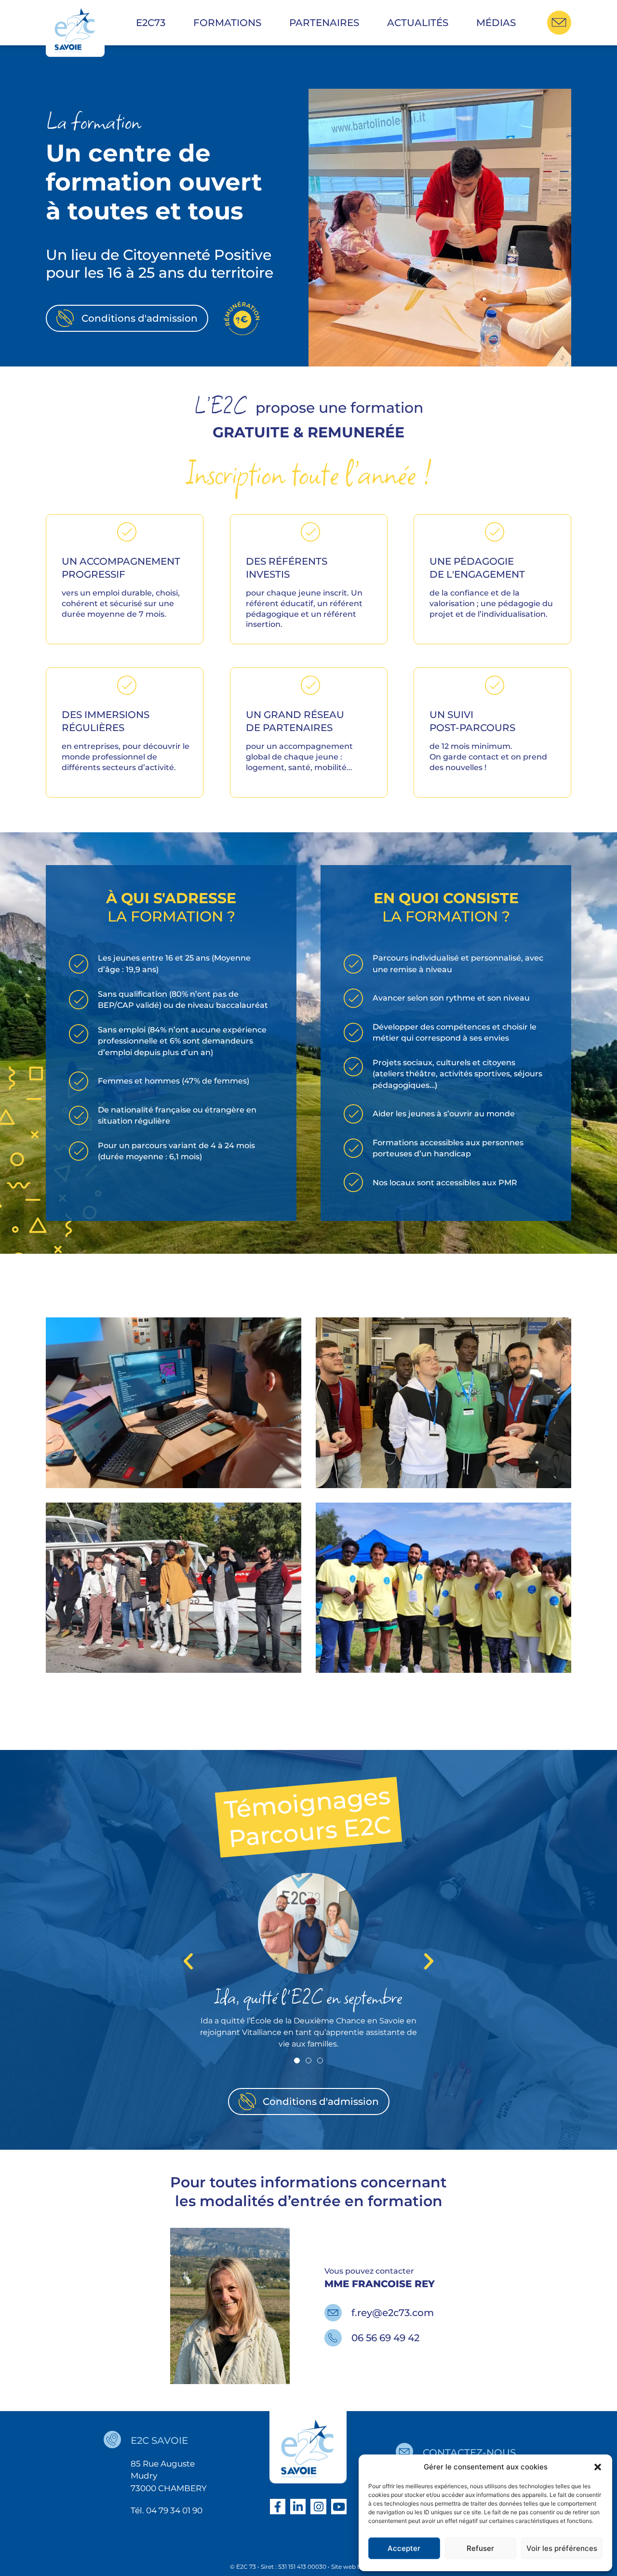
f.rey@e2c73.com (393, 2313)
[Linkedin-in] (298, 2507)
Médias (496, 23)
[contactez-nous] (404, 2452)
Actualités (418, 23)
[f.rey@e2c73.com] (333, 2313)
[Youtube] (339, 2507)
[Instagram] (318, 2507)
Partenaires (324, 23)
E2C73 (151, 23)
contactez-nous (469, 2453)
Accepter (404, 2548)
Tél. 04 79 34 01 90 (167, 2510)
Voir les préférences (562, 2548)
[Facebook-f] (278, 2507)
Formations (227, 23)
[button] (598, 2467)
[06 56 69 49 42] (333, 2338)
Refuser (480, 2548)
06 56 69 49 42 (385, 2338)
